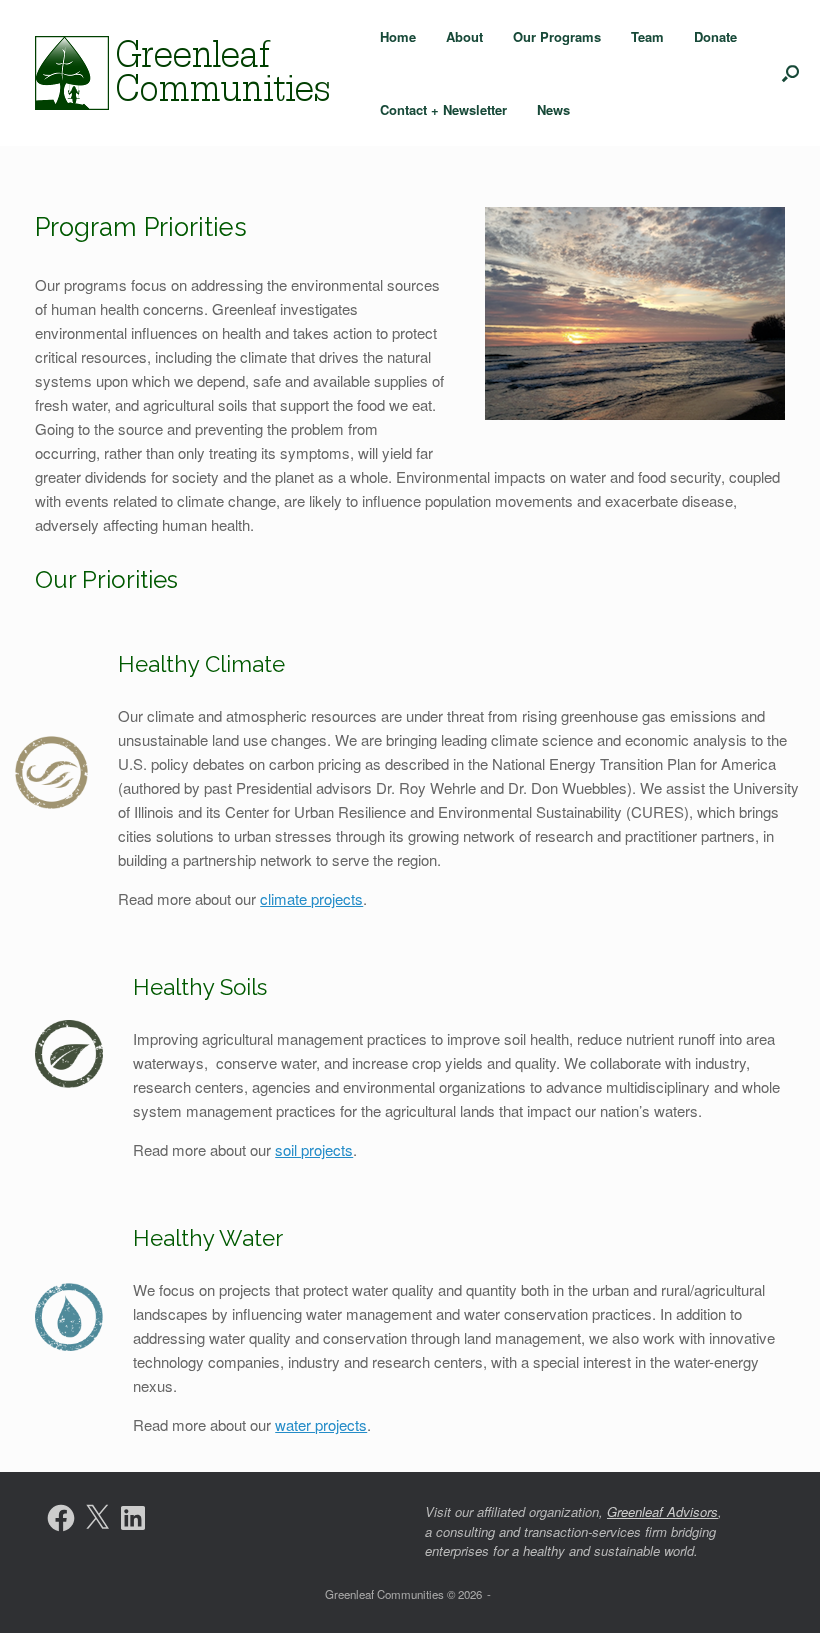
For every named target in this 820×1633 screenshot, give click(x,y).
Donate (715, 36)
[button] (790, 73)
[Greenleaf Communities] (185, 73)
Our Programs (557, 36)
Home (398, 36)
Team (647, 36)
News (553, 109)
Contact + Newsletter (443, 109)
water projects (321, 1424)
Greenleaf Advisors (662, 1511)
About (464, 36)
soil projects (314, 1149)
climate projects (311, 898)
